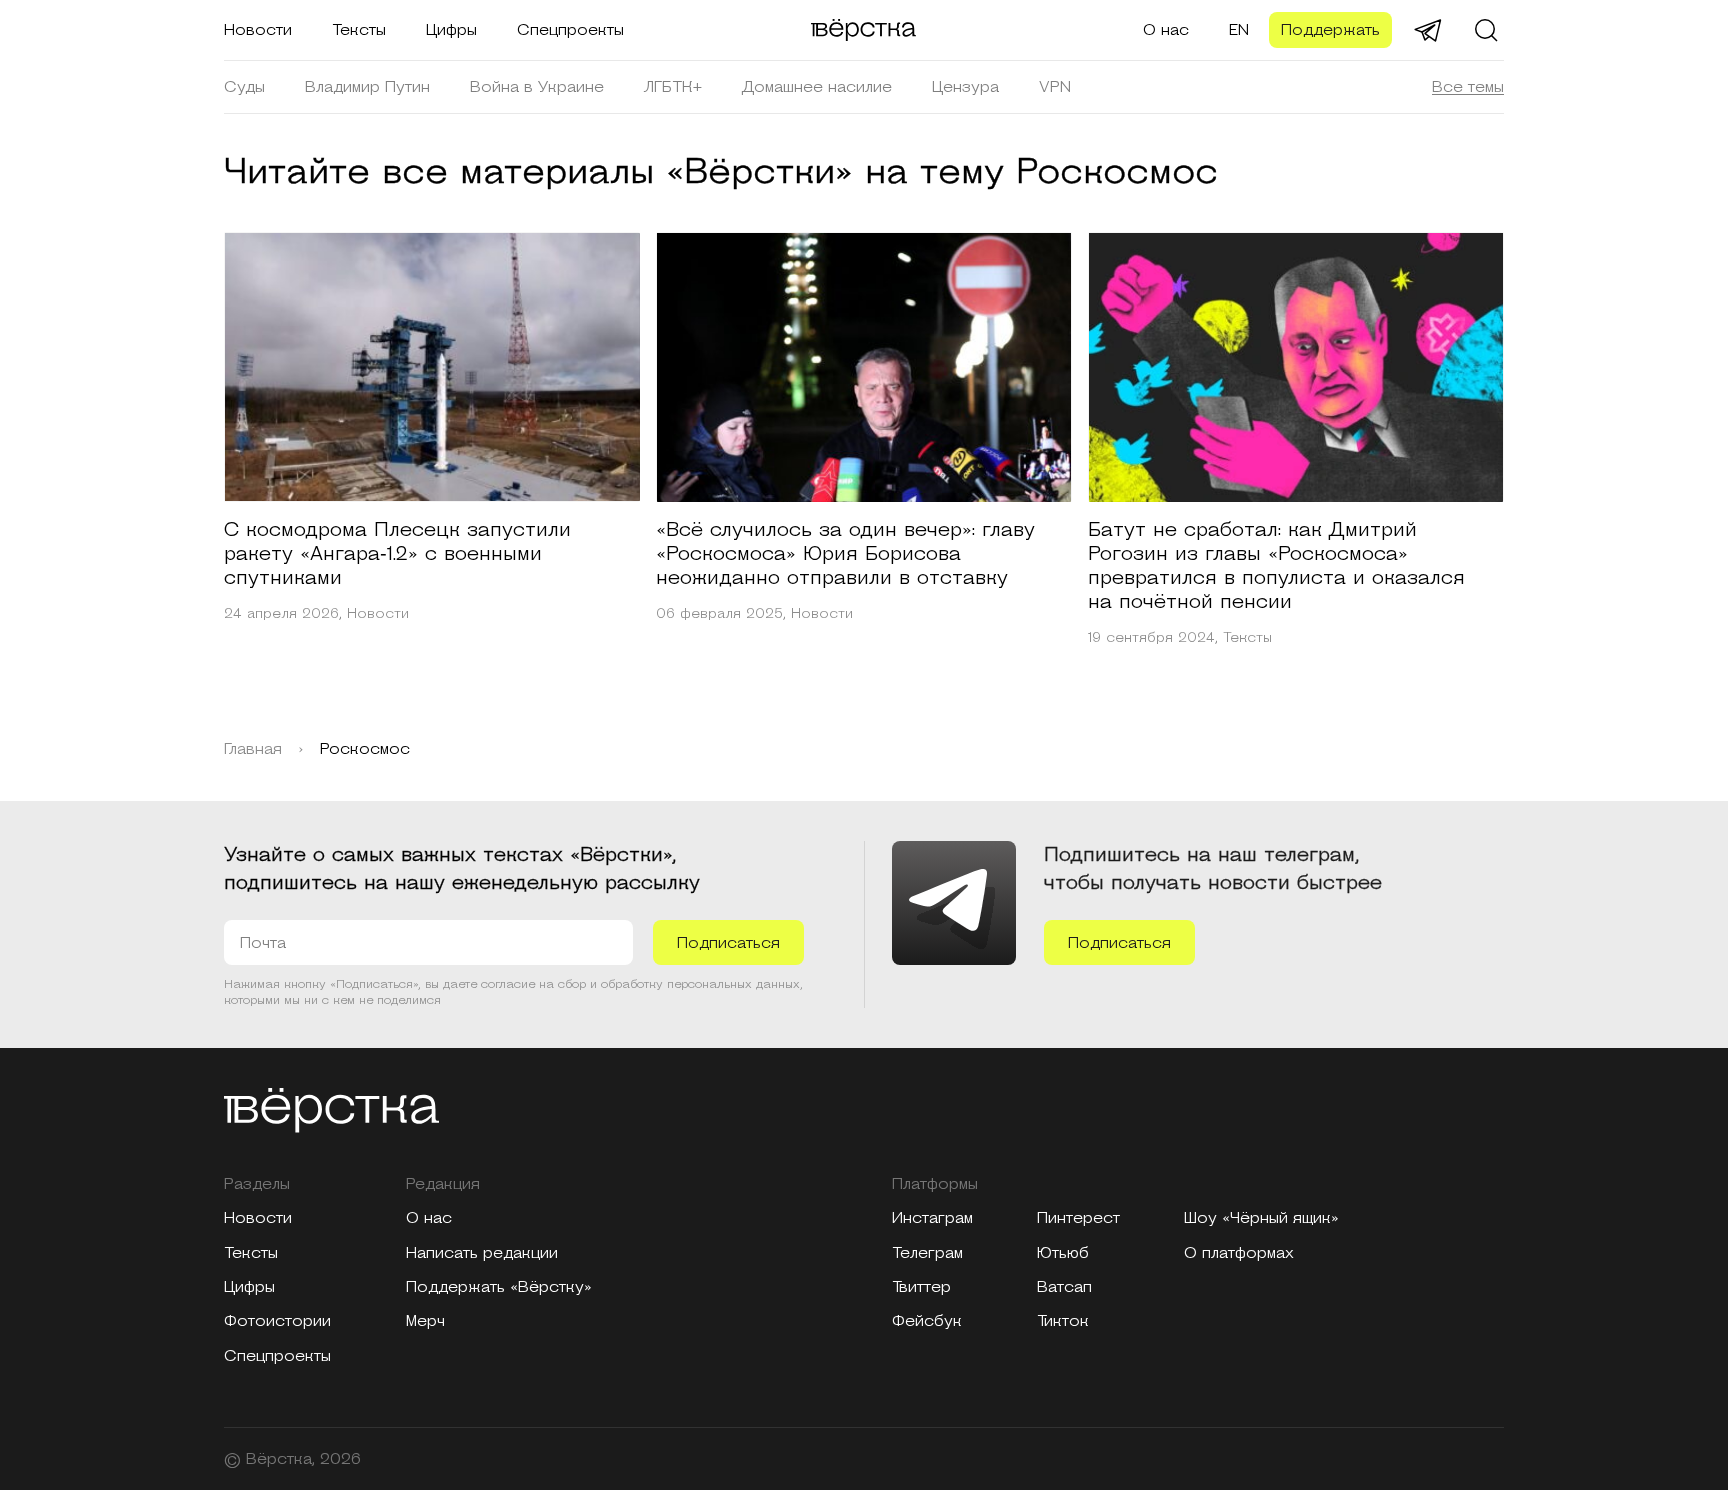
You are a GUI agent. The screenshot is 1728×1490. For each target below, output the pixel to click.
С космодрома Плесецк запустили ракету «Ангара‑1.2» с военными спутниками (397, 554)
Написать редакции (482, 1253)
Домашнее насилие (817, 87)
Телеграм (927, 1253)
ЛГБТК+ (673, 87)
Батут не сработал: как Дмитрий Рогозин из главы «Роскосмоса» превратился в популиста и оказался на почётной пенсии (1276, 566)
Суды (244, 87)
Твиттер (921, 1287)
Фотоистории (277, 1321)
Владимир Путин (367, 87)
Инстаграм (932, 1218)
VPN (1055, 87)
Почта (263, 943)
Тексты (359, 30)
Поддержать (1330, 30)
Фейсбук (927, 1321)
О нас (1166, 30)
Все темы (1468, 87)
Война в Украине (537, 87)
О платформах (1239, 1253)
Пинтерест (1078, 1218)
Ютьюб (1063, 1253)
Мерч (425, 1321)
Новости (258, 30)
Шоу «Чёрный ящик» (1261, 1218)
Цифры (451, 30)
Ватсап (1064, 1287)
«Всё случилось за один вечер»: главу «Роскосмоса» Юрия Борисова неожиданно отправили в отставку (845, 554)
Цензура (965, 87)
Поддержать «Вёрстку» (499, 1287)
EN (1239, 30)
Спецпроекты (570, 30)
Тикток (1063, 1321)
